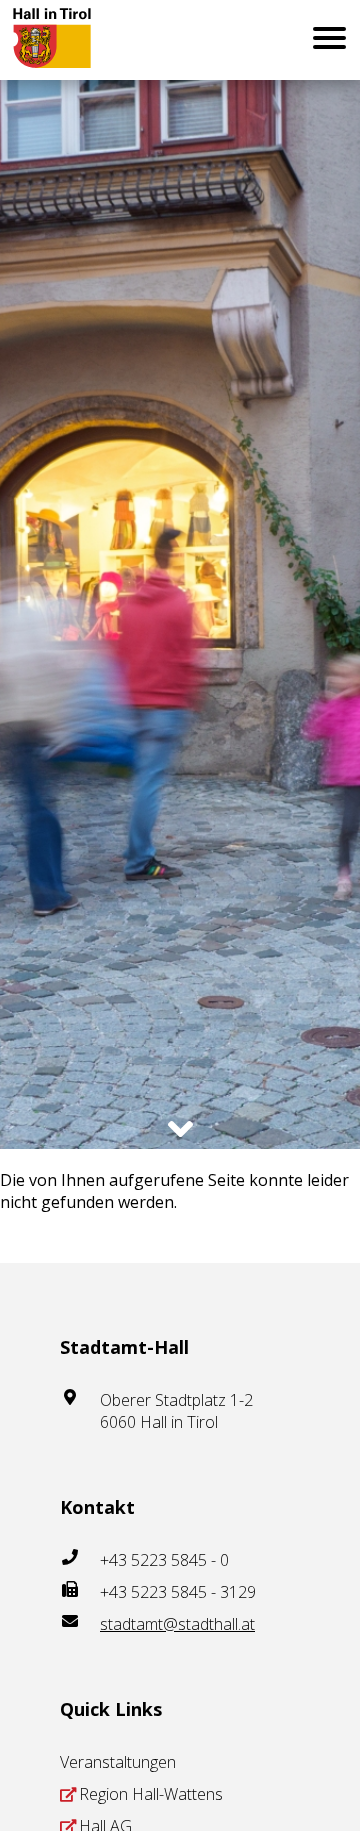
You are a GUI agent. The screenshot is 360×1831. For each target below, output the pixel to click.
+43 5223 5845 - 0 (164, 1560)
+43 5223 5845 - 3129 (178, 1592)
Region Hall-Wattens (151, 1794)
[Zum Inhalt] (180, 1129)
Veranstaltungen (118, 1762)
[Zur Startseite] (67, 40)
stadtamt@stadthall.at (177, 1624)
